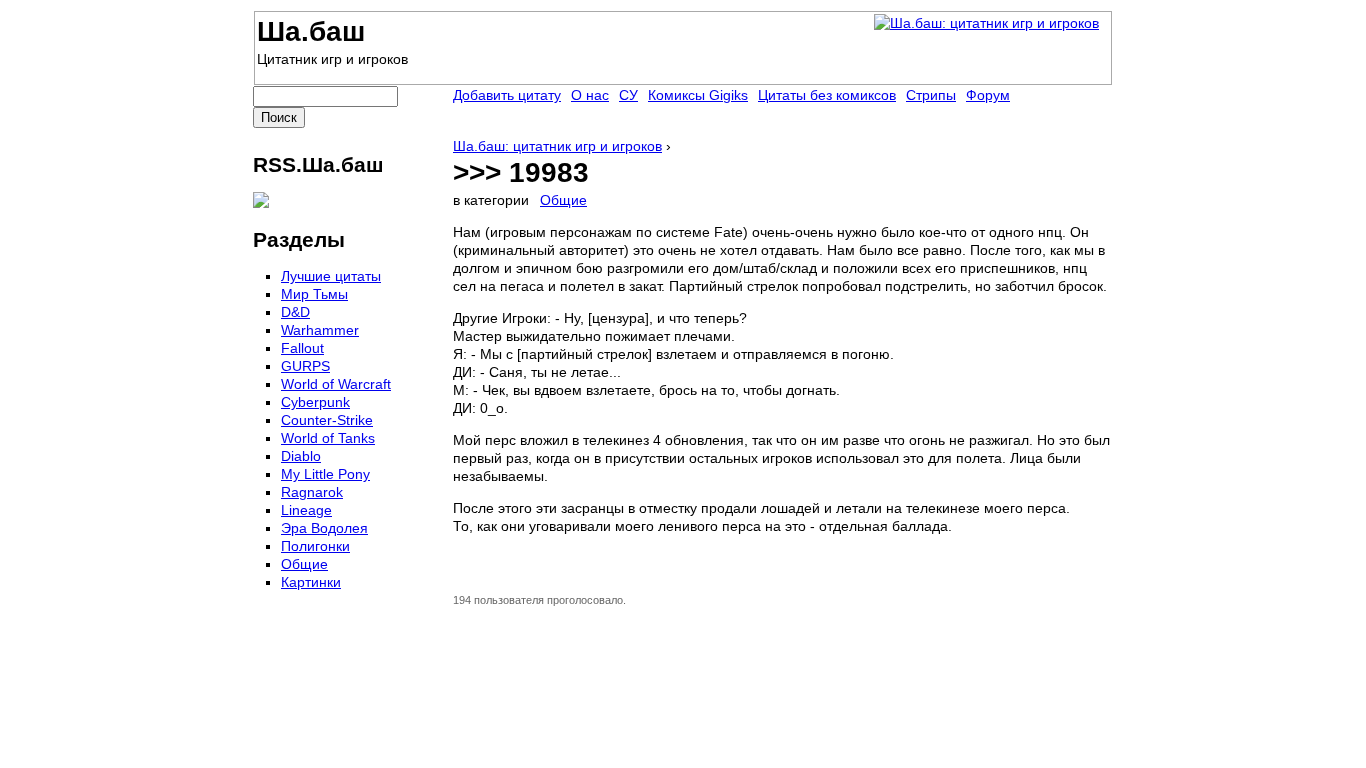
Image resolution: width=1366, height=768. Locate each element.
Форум (988, 95)
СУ (628, 95)
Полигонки (315, 546)
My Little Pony (325, 474)
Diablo (301, 456)
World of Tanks (328, 438)
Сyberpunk (315, 402)
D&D (295, 312)
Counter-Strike (327, 420)
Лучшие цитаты (331, 276)
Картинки (311, 582)
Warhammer (320, 330)
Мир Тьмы (314, 294)
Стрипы (931, 95)
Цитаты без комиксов (827, 95)
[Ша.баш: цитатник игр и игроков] (986, 23)
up (465, 579)
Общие (563, 200)
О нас (590, 95)
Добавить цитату (507, 95)
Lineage (306, 510)
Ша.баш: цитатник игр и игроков (557, 146)
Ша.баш (311, 31)
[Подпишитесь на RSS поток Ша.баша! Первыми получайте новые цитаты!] (261, 203)
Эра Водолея (324, 528)
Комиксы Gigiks (698, 95)
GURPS (305, 366)
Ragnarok (312, 492)
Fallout (302, 348)
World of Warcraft (336, 384)
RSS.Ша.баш (318, 164)
